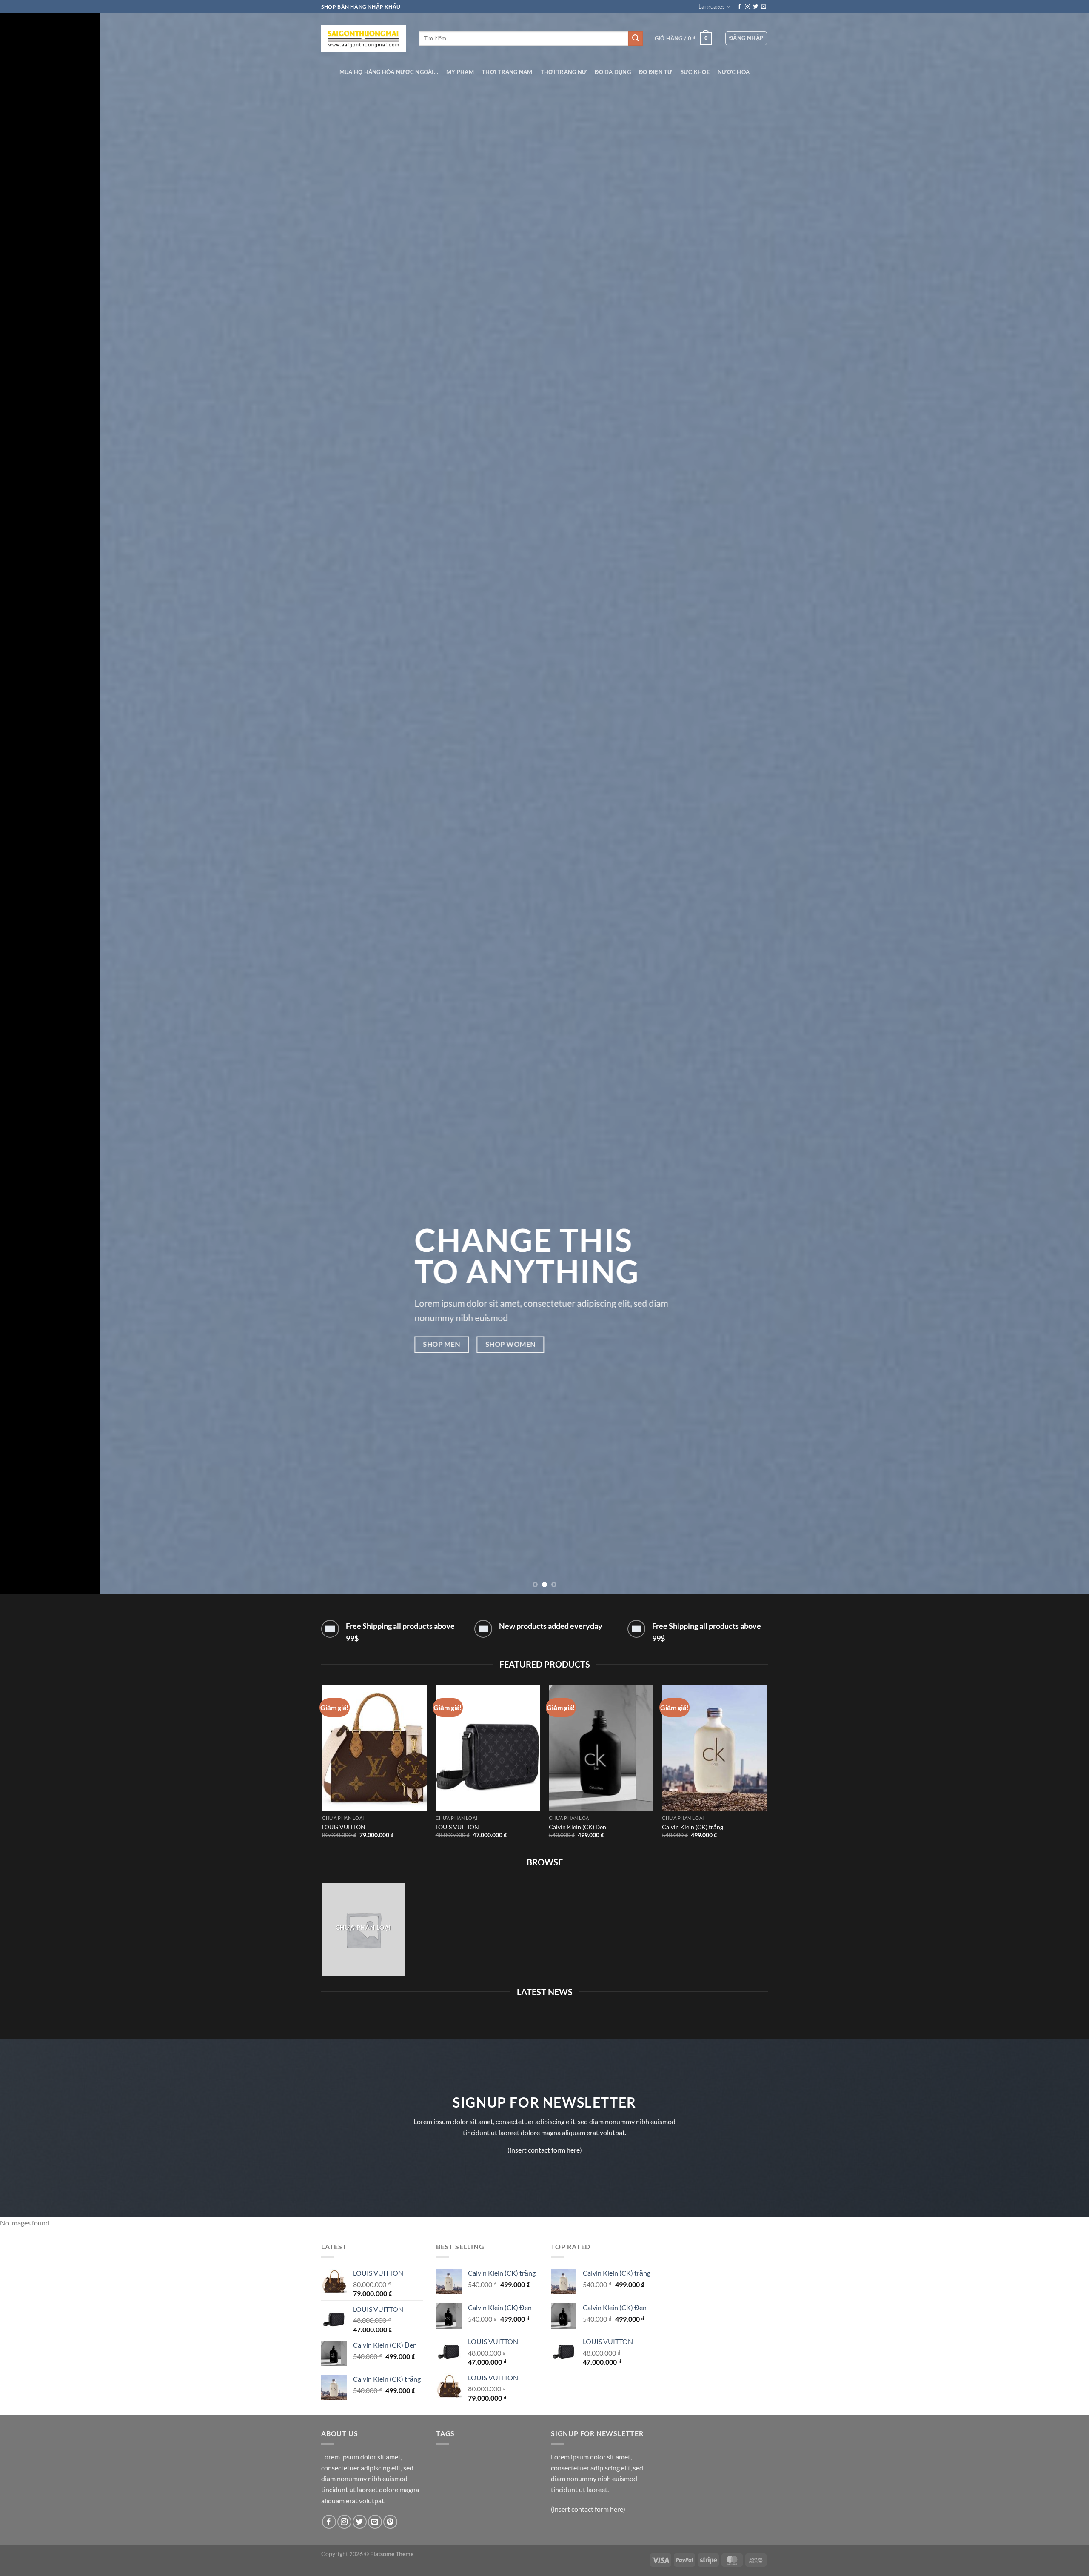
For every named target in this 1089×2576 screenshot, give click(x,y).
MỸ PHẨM (460, 72)
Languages (712, 6)
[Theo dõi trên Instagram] (747, 7)
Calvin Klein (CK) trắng (693, 1827)
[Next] (1057, 797)
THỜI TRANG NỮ (564, 72)
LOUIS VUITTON (344, 1827)
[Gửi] (636, 39)
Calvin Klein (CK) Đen (577, 1827)
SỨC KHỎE (695, 72)
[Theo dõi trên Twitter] (755, 7)
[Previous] (32, 797)
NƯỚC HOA (734, 72)
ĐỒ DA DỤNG (613, 72)
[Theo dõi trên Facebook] (739, 7)
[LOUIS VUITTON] (375, 1748)
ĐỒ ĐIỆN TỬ (656, 72)
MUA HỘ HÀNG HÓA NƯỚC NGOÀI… (389, 72)
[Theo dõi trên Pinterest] (390, 2522)
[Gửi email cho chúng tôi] (764, 7)
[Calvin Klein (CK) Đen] (601, 1748)
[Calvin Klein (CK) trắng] (714, 1748)
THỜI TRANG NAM (507, 72)
